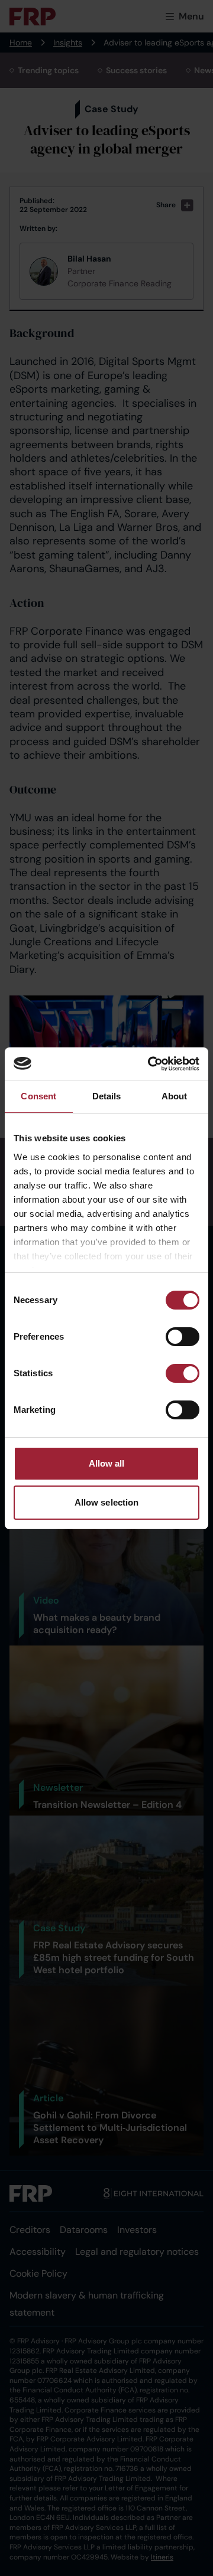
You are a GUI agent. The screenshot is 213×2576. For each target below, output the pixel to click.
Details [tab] (107, 1096)
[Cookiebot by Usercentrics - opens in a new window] (150, 1064)
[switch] (183, 1337)
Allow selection (107, 1502)
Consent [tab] (38, 1096)
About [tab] (175, 1096)
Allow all (107, 1463)
